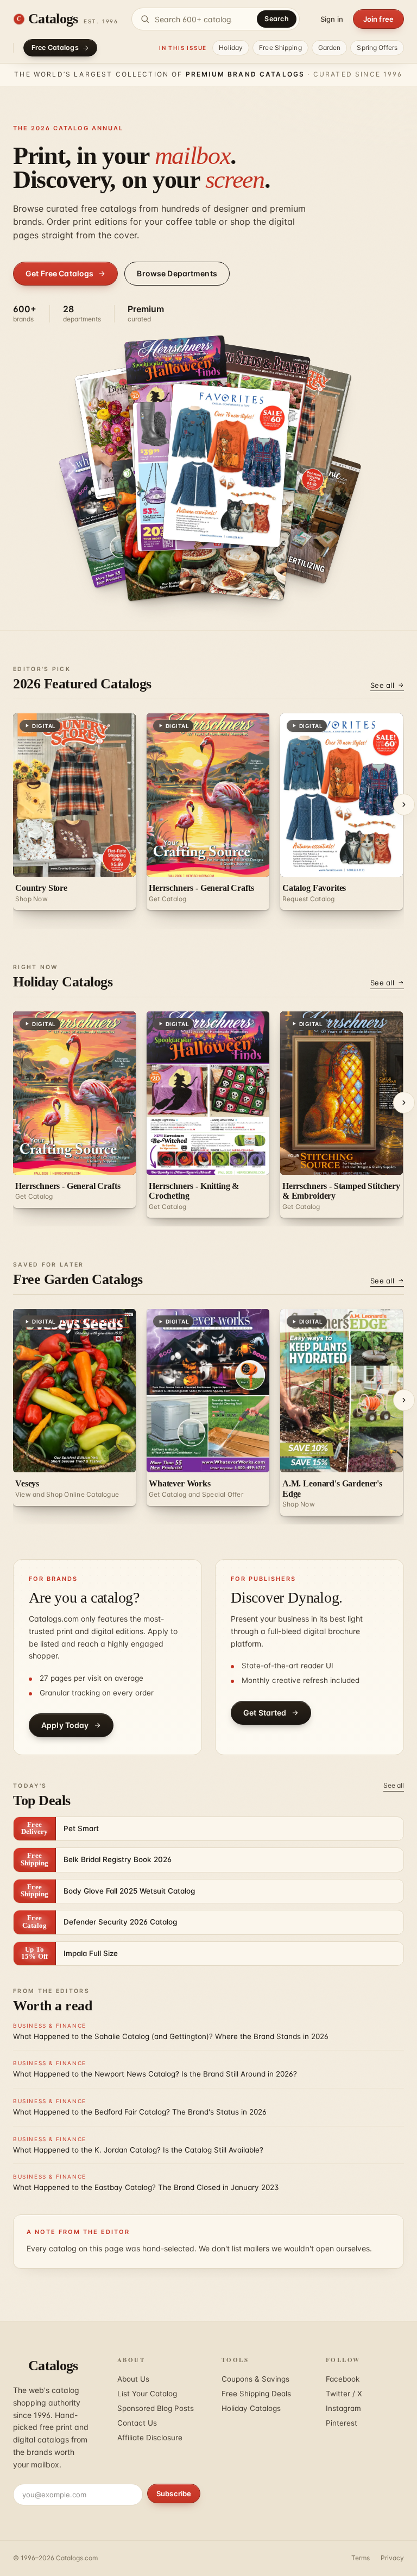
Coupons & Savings (255, 2379)
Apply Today (65, 1725)
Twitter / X (344, 2394)
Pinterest (342, 2423)
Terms (361, 2558)
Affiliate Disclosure (150, 2438)
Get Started (265, 1713)
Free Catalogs (55, 48)
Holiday (231, 48)
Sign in (332, 19)
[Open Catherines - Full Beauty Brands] (227, 465)
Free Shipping (280, 48)
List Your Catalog (147, 2394)
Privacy (392, 2558)
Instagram (343, 2408)
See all (382, 685)
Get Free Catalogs (59, 273)
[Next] (404, 805)
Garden (330, 48)
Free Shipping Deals (256, 2394)
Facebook (343, 2379)
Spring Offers (377, 48)
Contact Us (137, 2423)
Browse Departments (177, 273)
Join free (378, 19)
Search (277, 19)
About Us (133, 2379)
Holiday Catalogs (251, 2408)
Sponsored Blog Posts (156, 2408)
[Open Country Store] (298, 511)
